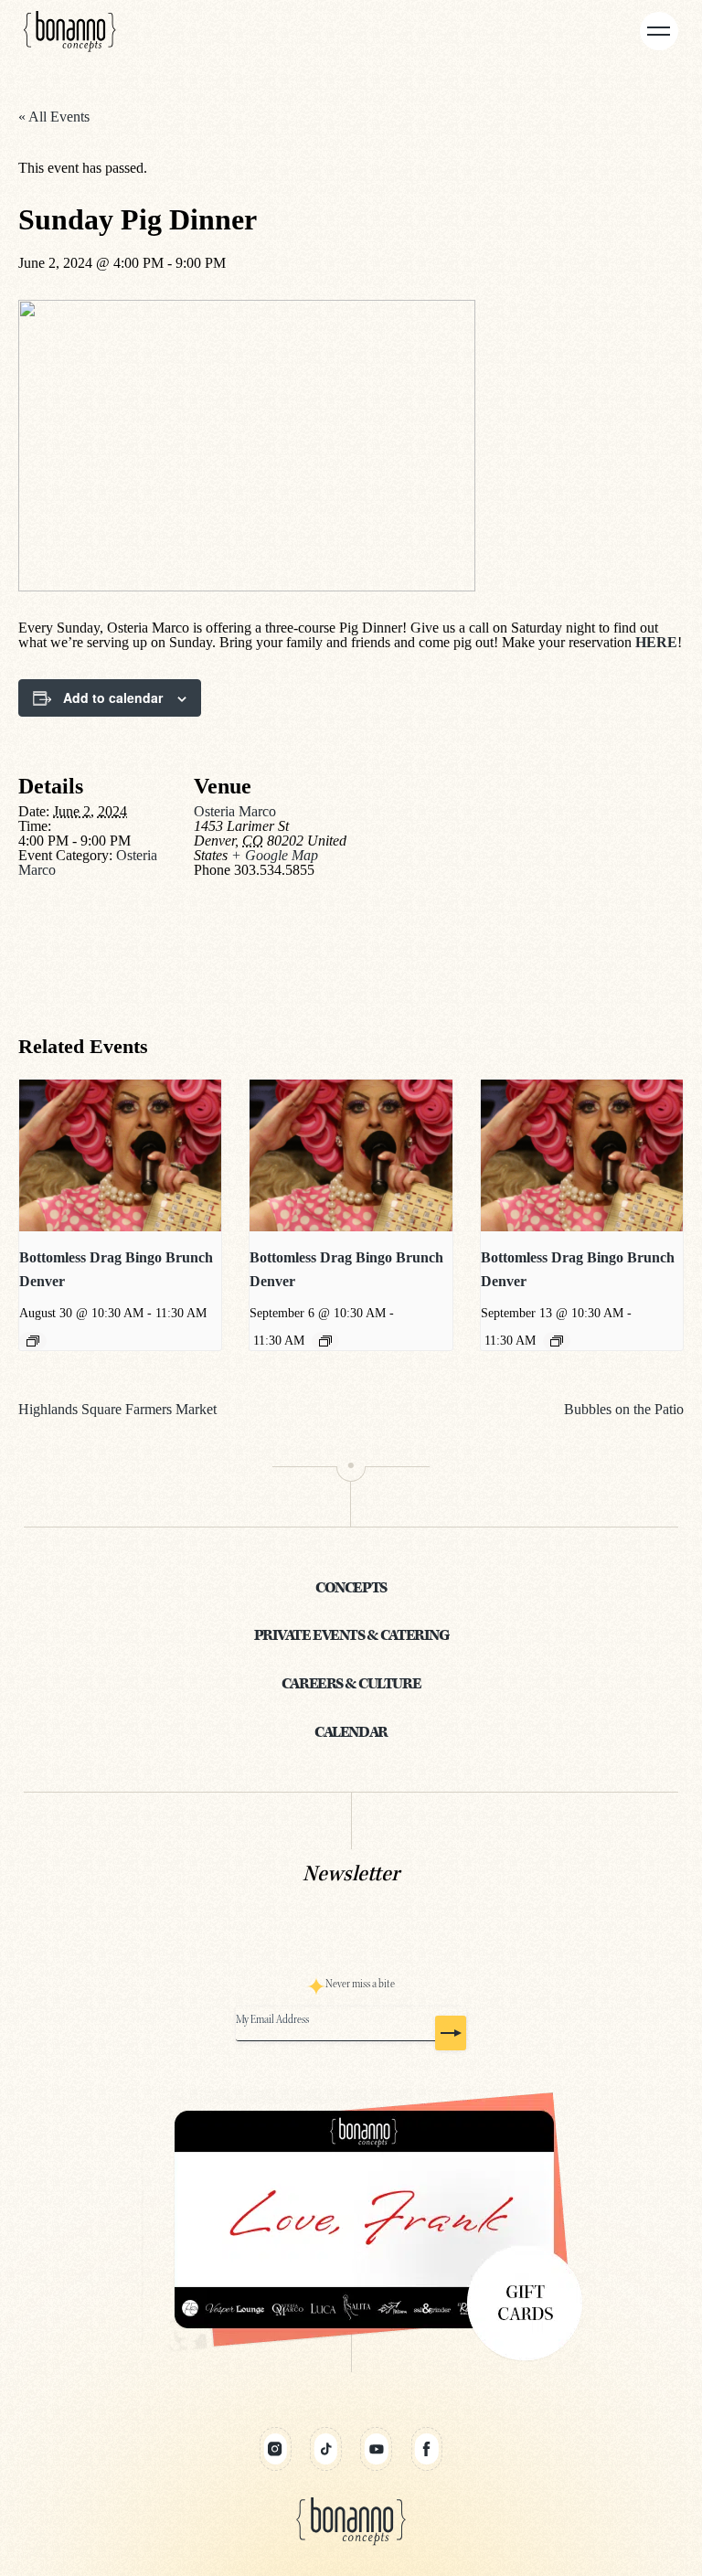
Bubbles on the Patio (624, 1409)
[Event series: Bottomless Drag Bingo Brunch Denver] (33, 1341)
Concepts (351, 1588)
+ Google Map (275, 855)
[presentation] (120, 1155)
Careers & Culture (351, 1684)
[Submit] (451, 2033)
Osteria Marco (235, 811)
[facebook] (426, 2449)
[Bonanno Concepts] (70, 31)
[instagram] (276, 2449)
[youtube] (376, 2449)
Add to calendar (113, 697)
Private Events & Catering (351, 1635)
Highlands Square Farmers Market (117, 1409)
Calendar (351, 1732)
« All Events (54, 117)
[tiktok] (326, 2449)
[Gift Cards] (351, 2220)
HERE (656, 642)
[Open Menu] (659, 31)
